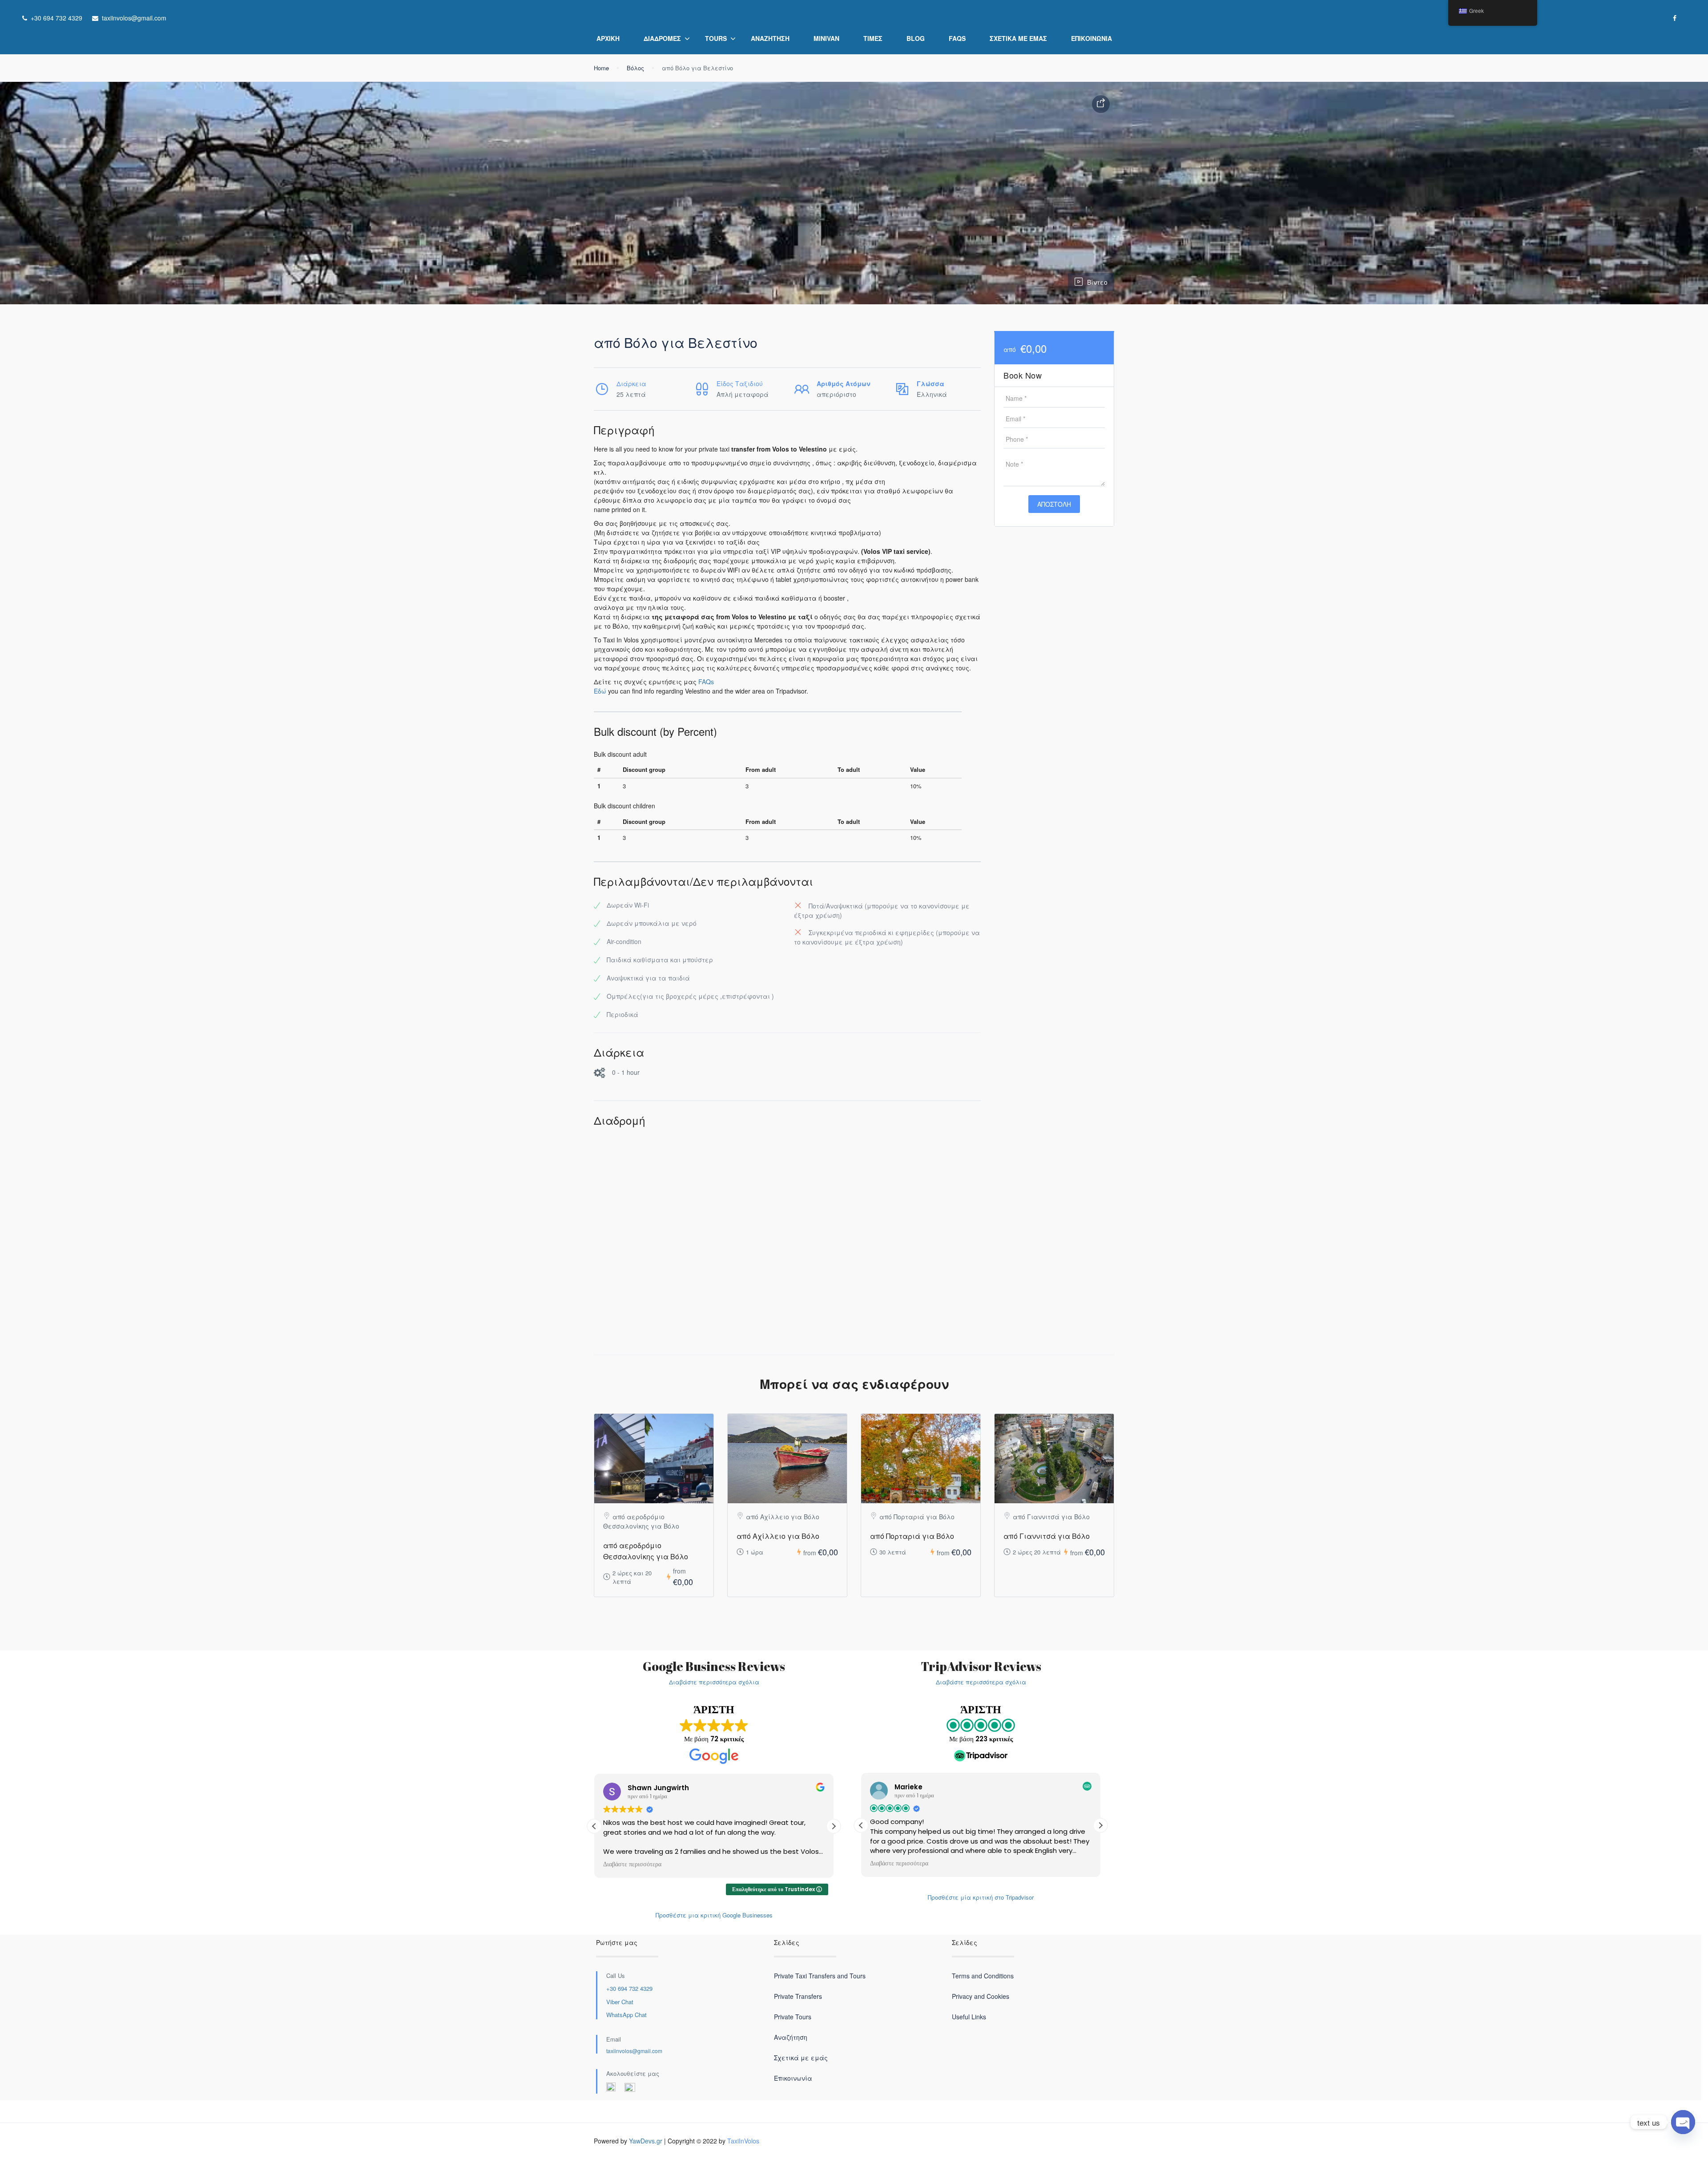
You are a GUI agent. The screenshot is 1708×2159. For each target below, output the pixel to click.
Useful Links (969, 2017)
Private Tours (793, 2017)
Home (601, 68)
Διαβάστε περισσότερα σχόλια (714, 1682)
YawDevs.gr (646, 2141)
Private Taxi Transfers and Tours (820, 1976)
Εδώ (600, 691)
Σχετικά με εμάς (1018, 38)
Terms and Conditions (983, 1976)
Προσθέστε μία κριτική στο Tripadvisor (981, 1897)
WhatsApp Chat (626, 2015)
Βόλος (635, 68)
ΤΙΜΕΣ (873, 38)
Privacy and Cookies (981, 1996)
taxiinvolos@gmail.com (634, 2051)
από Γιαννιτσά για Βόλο (1047, 1536)
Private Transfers (798, 1996)
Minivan (826, 38)
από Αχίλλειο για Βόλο (778, 1536)
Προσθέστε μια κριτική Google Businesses (714, 1915)
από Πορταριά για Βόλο (912, 1536)
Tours (716, 38)
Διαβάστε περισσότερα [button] (649, 1864)
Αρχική (608, 38)
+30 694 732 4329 (629, 1988)
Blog (916, 38)
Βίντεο (1097, 282)
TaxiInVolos (743, 2141)
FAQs (957, 38)
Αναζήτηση (770, 38)
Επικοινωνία (1092, 38)
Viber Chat (620, 2002)
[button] (834, 1826)
